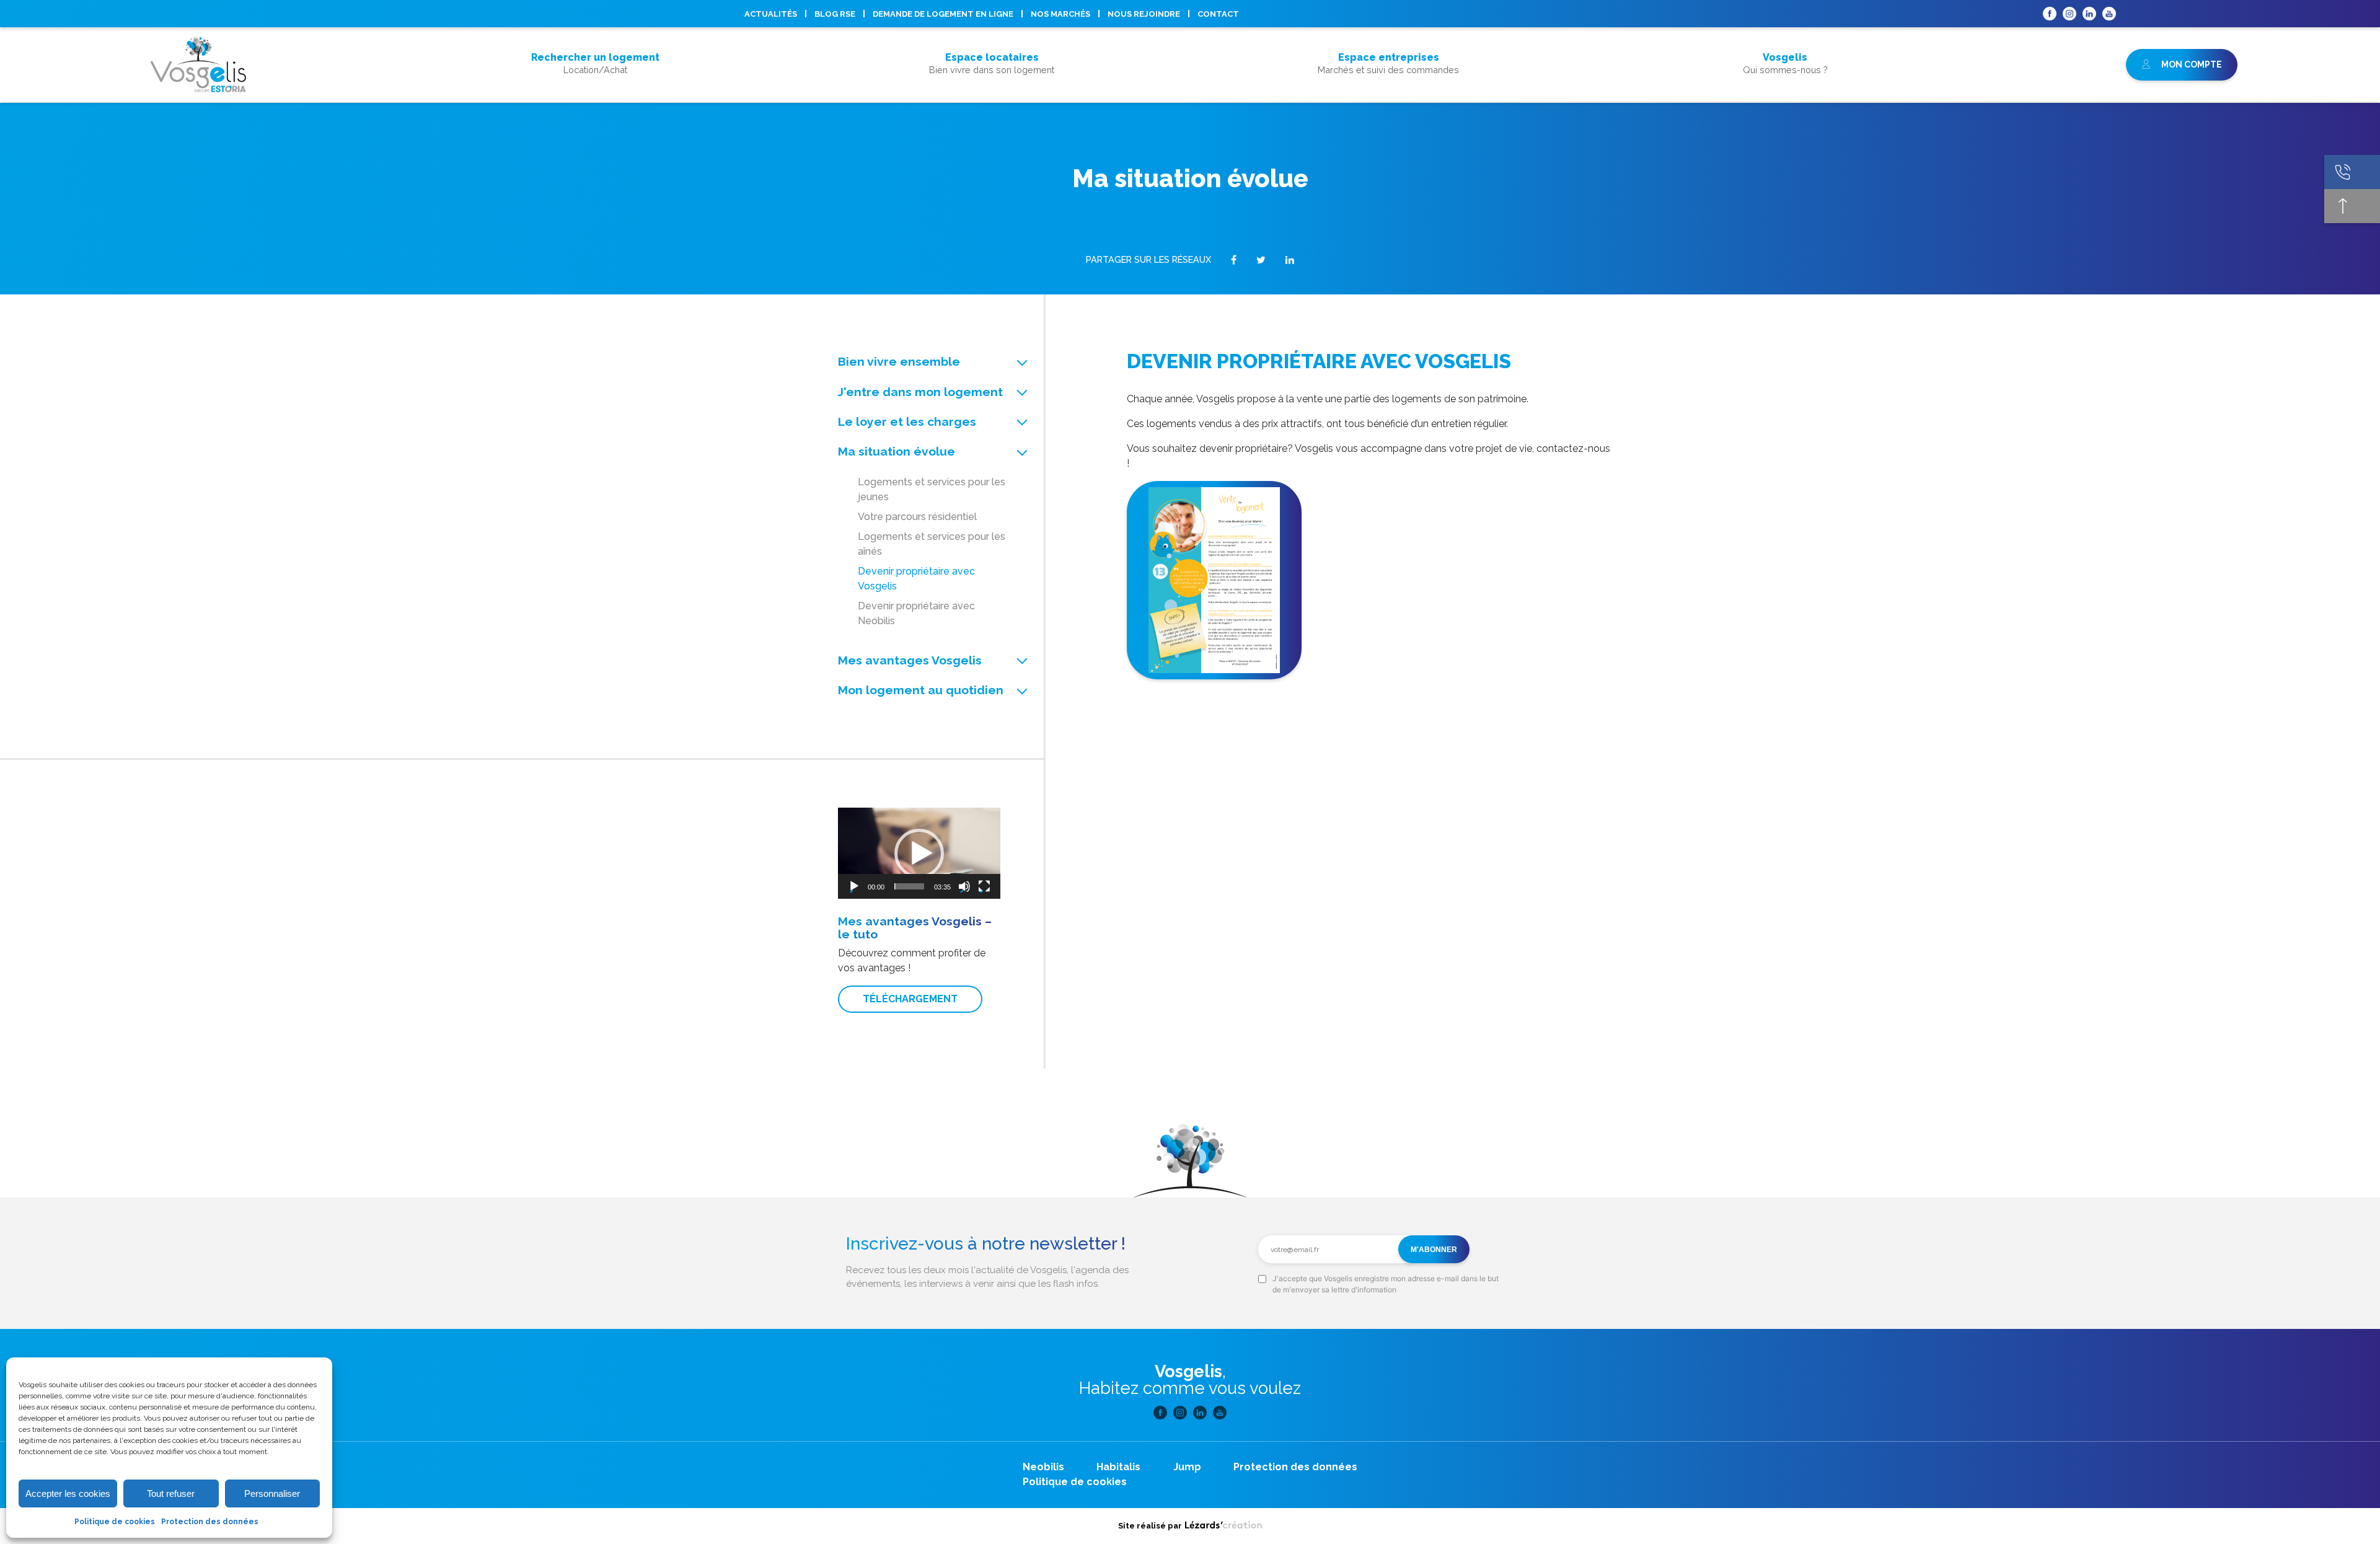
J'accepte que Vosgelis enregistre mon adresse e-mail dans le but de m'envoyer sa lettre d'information (1386, 1284)
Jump (1187, 1467)
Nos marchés (1060, 14)
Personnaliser (272, 1493)
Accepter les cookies (68, 1493)
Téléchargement (910, 999)
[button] (919, 854)
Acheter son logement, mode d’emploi (595, 86)
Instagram (2069, 14)
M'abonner (1434, 1250)
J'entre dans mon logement (920, 392)
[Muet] (964, 886)
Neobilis (1043, 1467)
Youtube (2109, 14)
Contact (1218, 14)
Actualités (771, 14)
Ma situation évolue (897, 451)
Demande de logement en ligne (943, 14)
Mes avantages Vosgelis (910, 660)
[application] (919, 853)
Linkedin (2089, 14)
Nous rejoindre (1144, 14)
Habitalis (1118, 1467)
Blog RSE (835, 14)
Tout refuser (171, 1493)
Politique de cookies (115, 1522)
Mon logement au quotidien (921, 690)
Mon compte (2191, 64)
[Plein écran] (984, 886)
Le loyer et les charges (907, 421)
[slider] (909, 886)
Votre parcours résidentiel (917, 517)
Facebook (2050, 14)
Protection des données (210, 1522)
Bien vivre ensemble (899, 361)
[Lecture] (854, 886)
